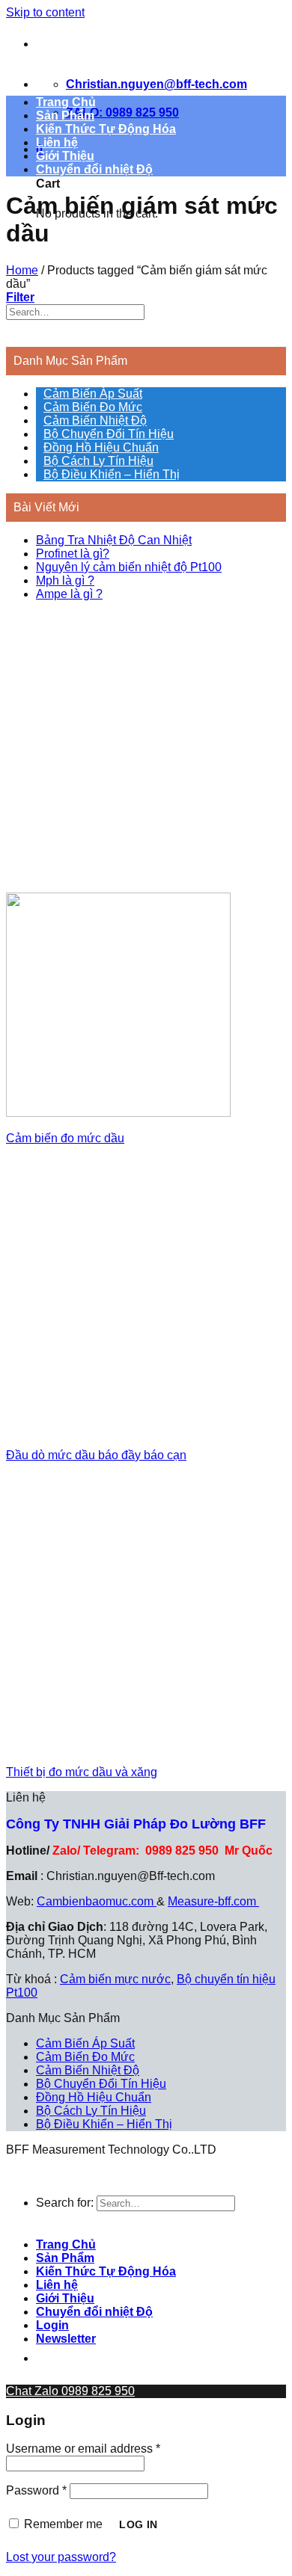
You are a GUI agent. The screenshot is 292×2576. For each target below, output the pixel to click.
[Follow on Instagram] (88, 2359)
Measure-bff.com (213, 1901)
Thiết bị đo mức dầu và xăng (82, 1772)
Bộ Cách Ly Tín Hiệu (98, 461)
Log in (139, 2524)
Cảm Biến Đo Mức (93, 407)
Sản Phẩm (65, 115)
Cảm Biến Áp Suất (93, 394)
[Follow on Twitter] (126, 2359)
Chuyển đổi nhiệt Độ (94, 169)
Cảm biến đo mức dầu (65, 1138)
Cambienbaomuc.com (97, 1901)
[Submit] (20, 333)
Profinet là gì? (73, 554)
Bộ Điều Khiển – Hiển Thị (112, 474)
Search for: (65, 2203)
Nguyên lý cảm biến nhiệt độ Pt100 (129, 567)
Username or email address (83, 2449)
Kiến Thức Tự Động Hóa (106, 129)
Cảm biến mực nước (115, 1979)
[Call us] (203, 2359)
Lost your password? (61, 2557)
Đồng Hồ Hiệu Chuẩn (101, 447)
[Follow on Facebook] (50, 2359)
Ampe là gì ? (69, 594)
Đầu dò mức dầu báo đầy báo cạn (96, 1455)
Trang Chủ (66, 102)
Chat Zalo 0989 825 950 (70, 2391)
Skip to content (45, 12)
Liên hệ (57, 142)
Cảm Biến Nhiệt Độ (95, 420)
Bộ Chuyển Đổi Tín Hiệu (109, 434)
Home (22, 270)
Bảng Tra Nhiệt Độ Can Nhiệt (114, 540)
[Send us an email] (164, 2359)
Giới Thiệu (65, 156)
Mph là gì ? (65, 580)
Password (36, 2490)
